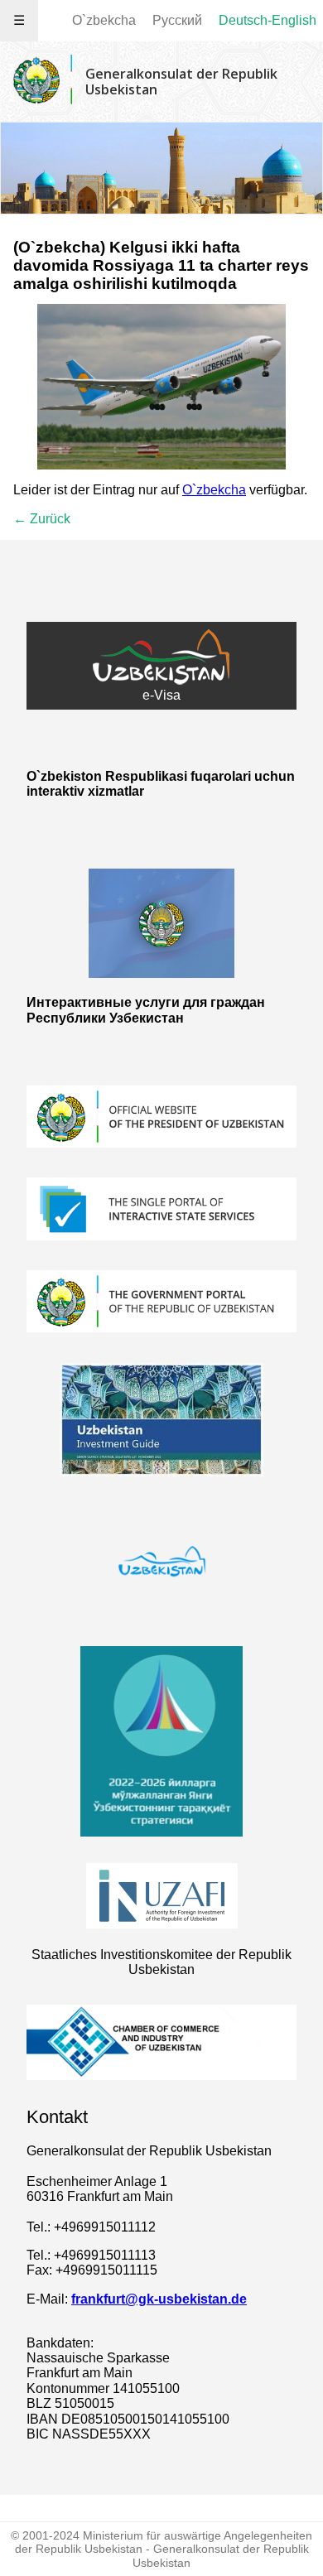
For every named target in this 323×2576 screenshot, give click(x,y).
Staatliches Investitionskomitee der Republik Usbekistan (161, 1962)
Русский (177, 20)
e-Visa (161, 695)
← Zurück (42, 519)
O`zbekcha (104, 20)
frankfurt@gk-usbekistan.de (159, 2299)
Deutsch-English (268, 20)
